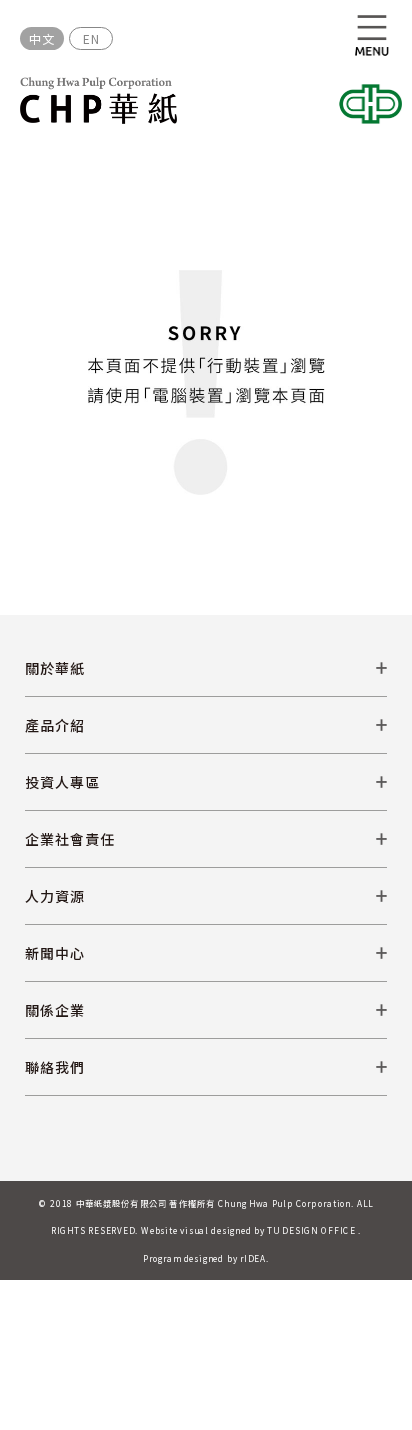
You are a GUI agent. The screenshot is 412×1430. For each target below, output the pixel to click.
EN (91, 38)
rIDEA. (254, 1258)
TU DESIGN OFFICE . (314, 1230)
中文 (42, 38)
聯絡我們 (55, 1067)
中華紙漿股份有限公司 (98, 100)
